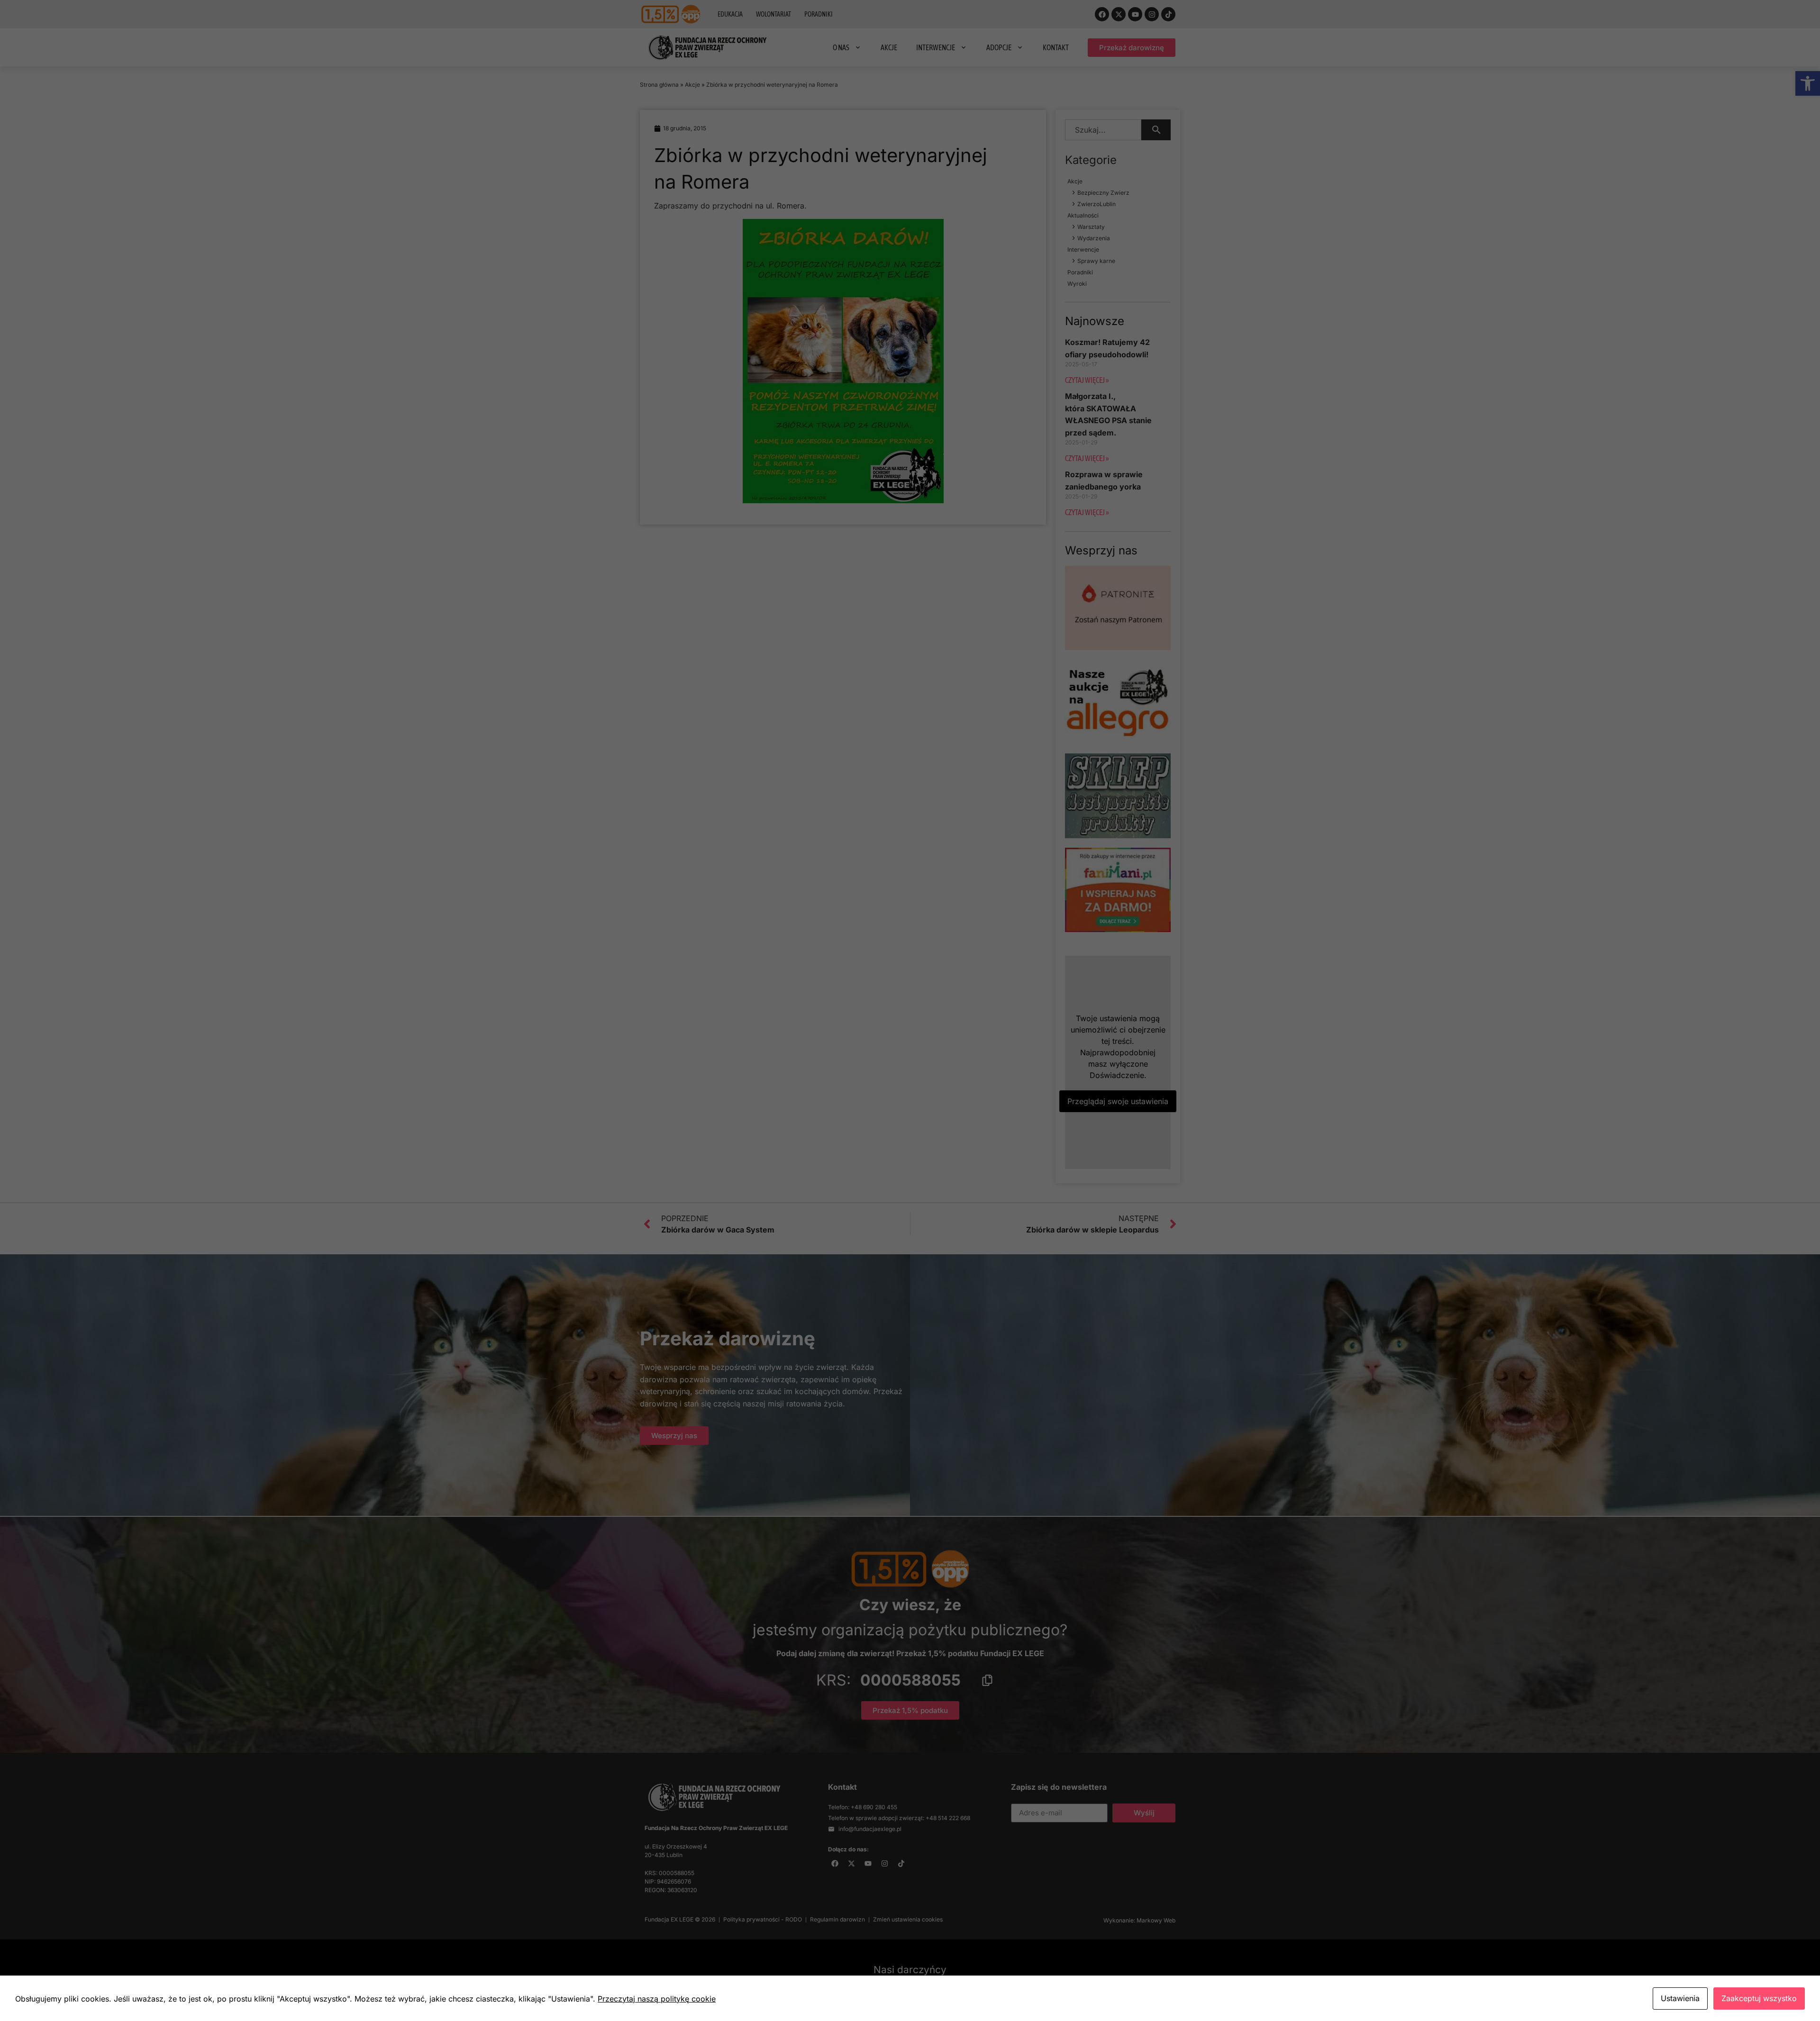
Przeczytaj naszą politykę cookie (657, 1999)
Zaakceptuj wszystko (1759, 1998)
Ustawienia (1680, 1998)
